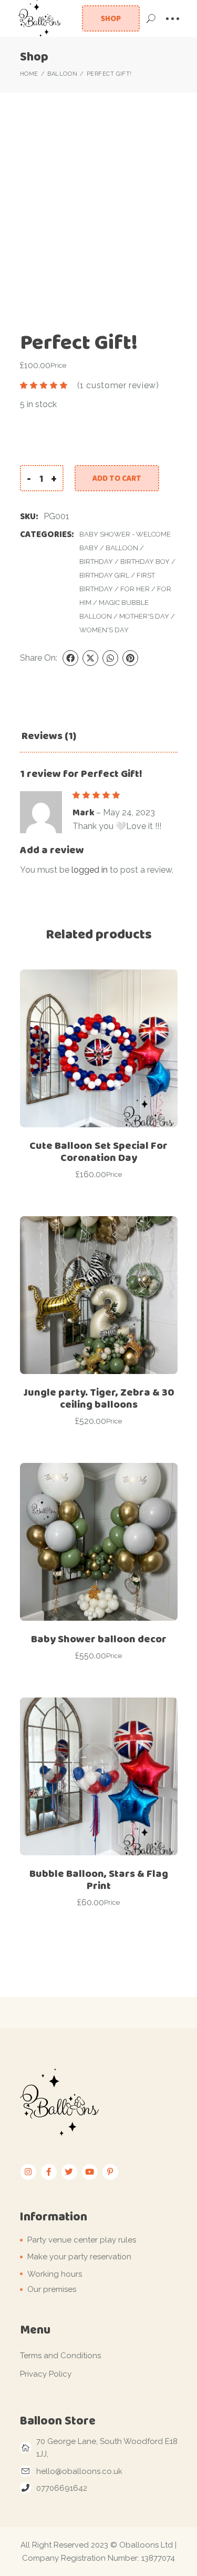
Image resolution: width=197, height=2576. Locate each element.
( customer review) (118, 385)
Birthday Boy (145, 562)
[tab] (49, 736)
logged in (90, 870)
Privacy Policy (46, 2374)
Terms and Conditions (60, 2356)
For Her (135, 589)
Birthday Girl (104, 575)
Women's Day (104, 630)
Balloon (122, 548)
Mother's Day (144, 616)
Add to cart (117, 478)
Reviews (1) (49, 736)
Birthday (96, 562)
